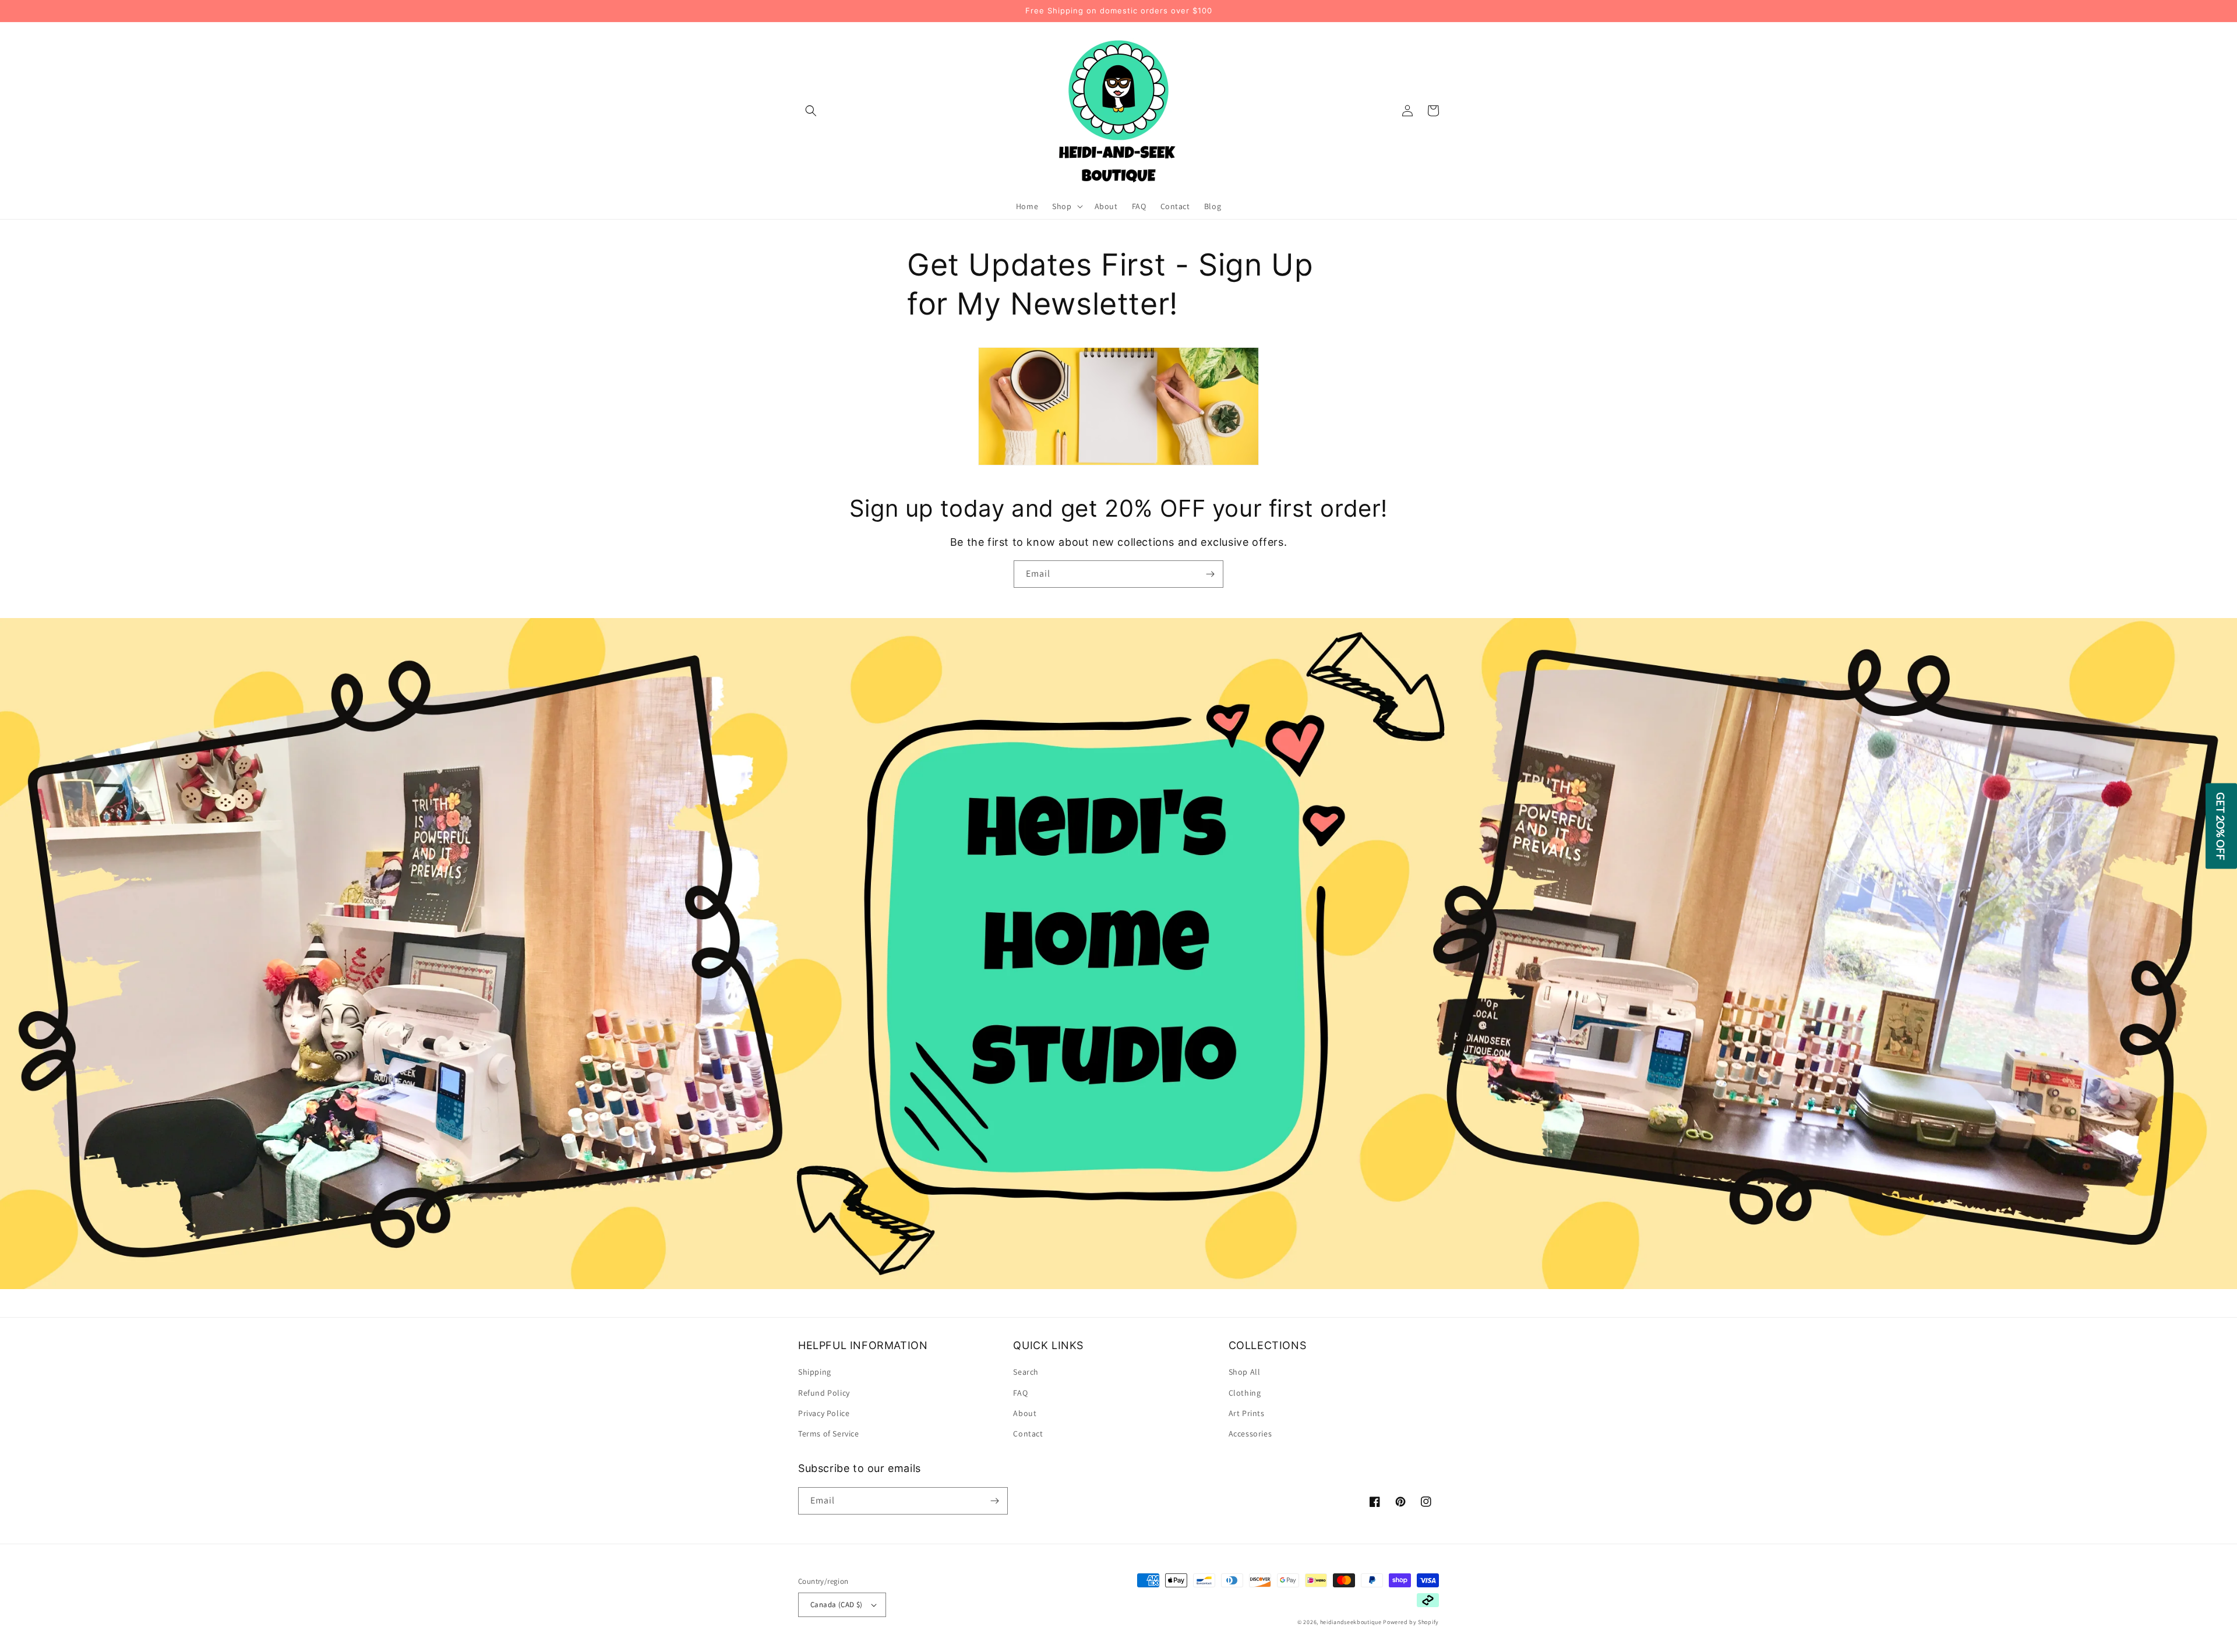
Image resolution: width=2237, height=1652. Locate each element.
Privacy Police (824, 1413)
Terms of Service (829, 1434)
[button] (811, 111)
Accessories (1250, 1434)
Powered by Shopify (1411, 1622)
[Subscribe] (1210, 574)
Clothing (1245, 1393)
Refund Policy (824, 1393)
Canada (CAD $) (837, 1605)
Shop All (1245, 1372)
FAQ (1020, 1393)
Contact (1028, 1434)
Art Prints (1247, 1413)
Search (1026, 1372)
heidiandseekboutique (1351, 1622)
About (1025, 1413)
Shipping (815, 1372)
